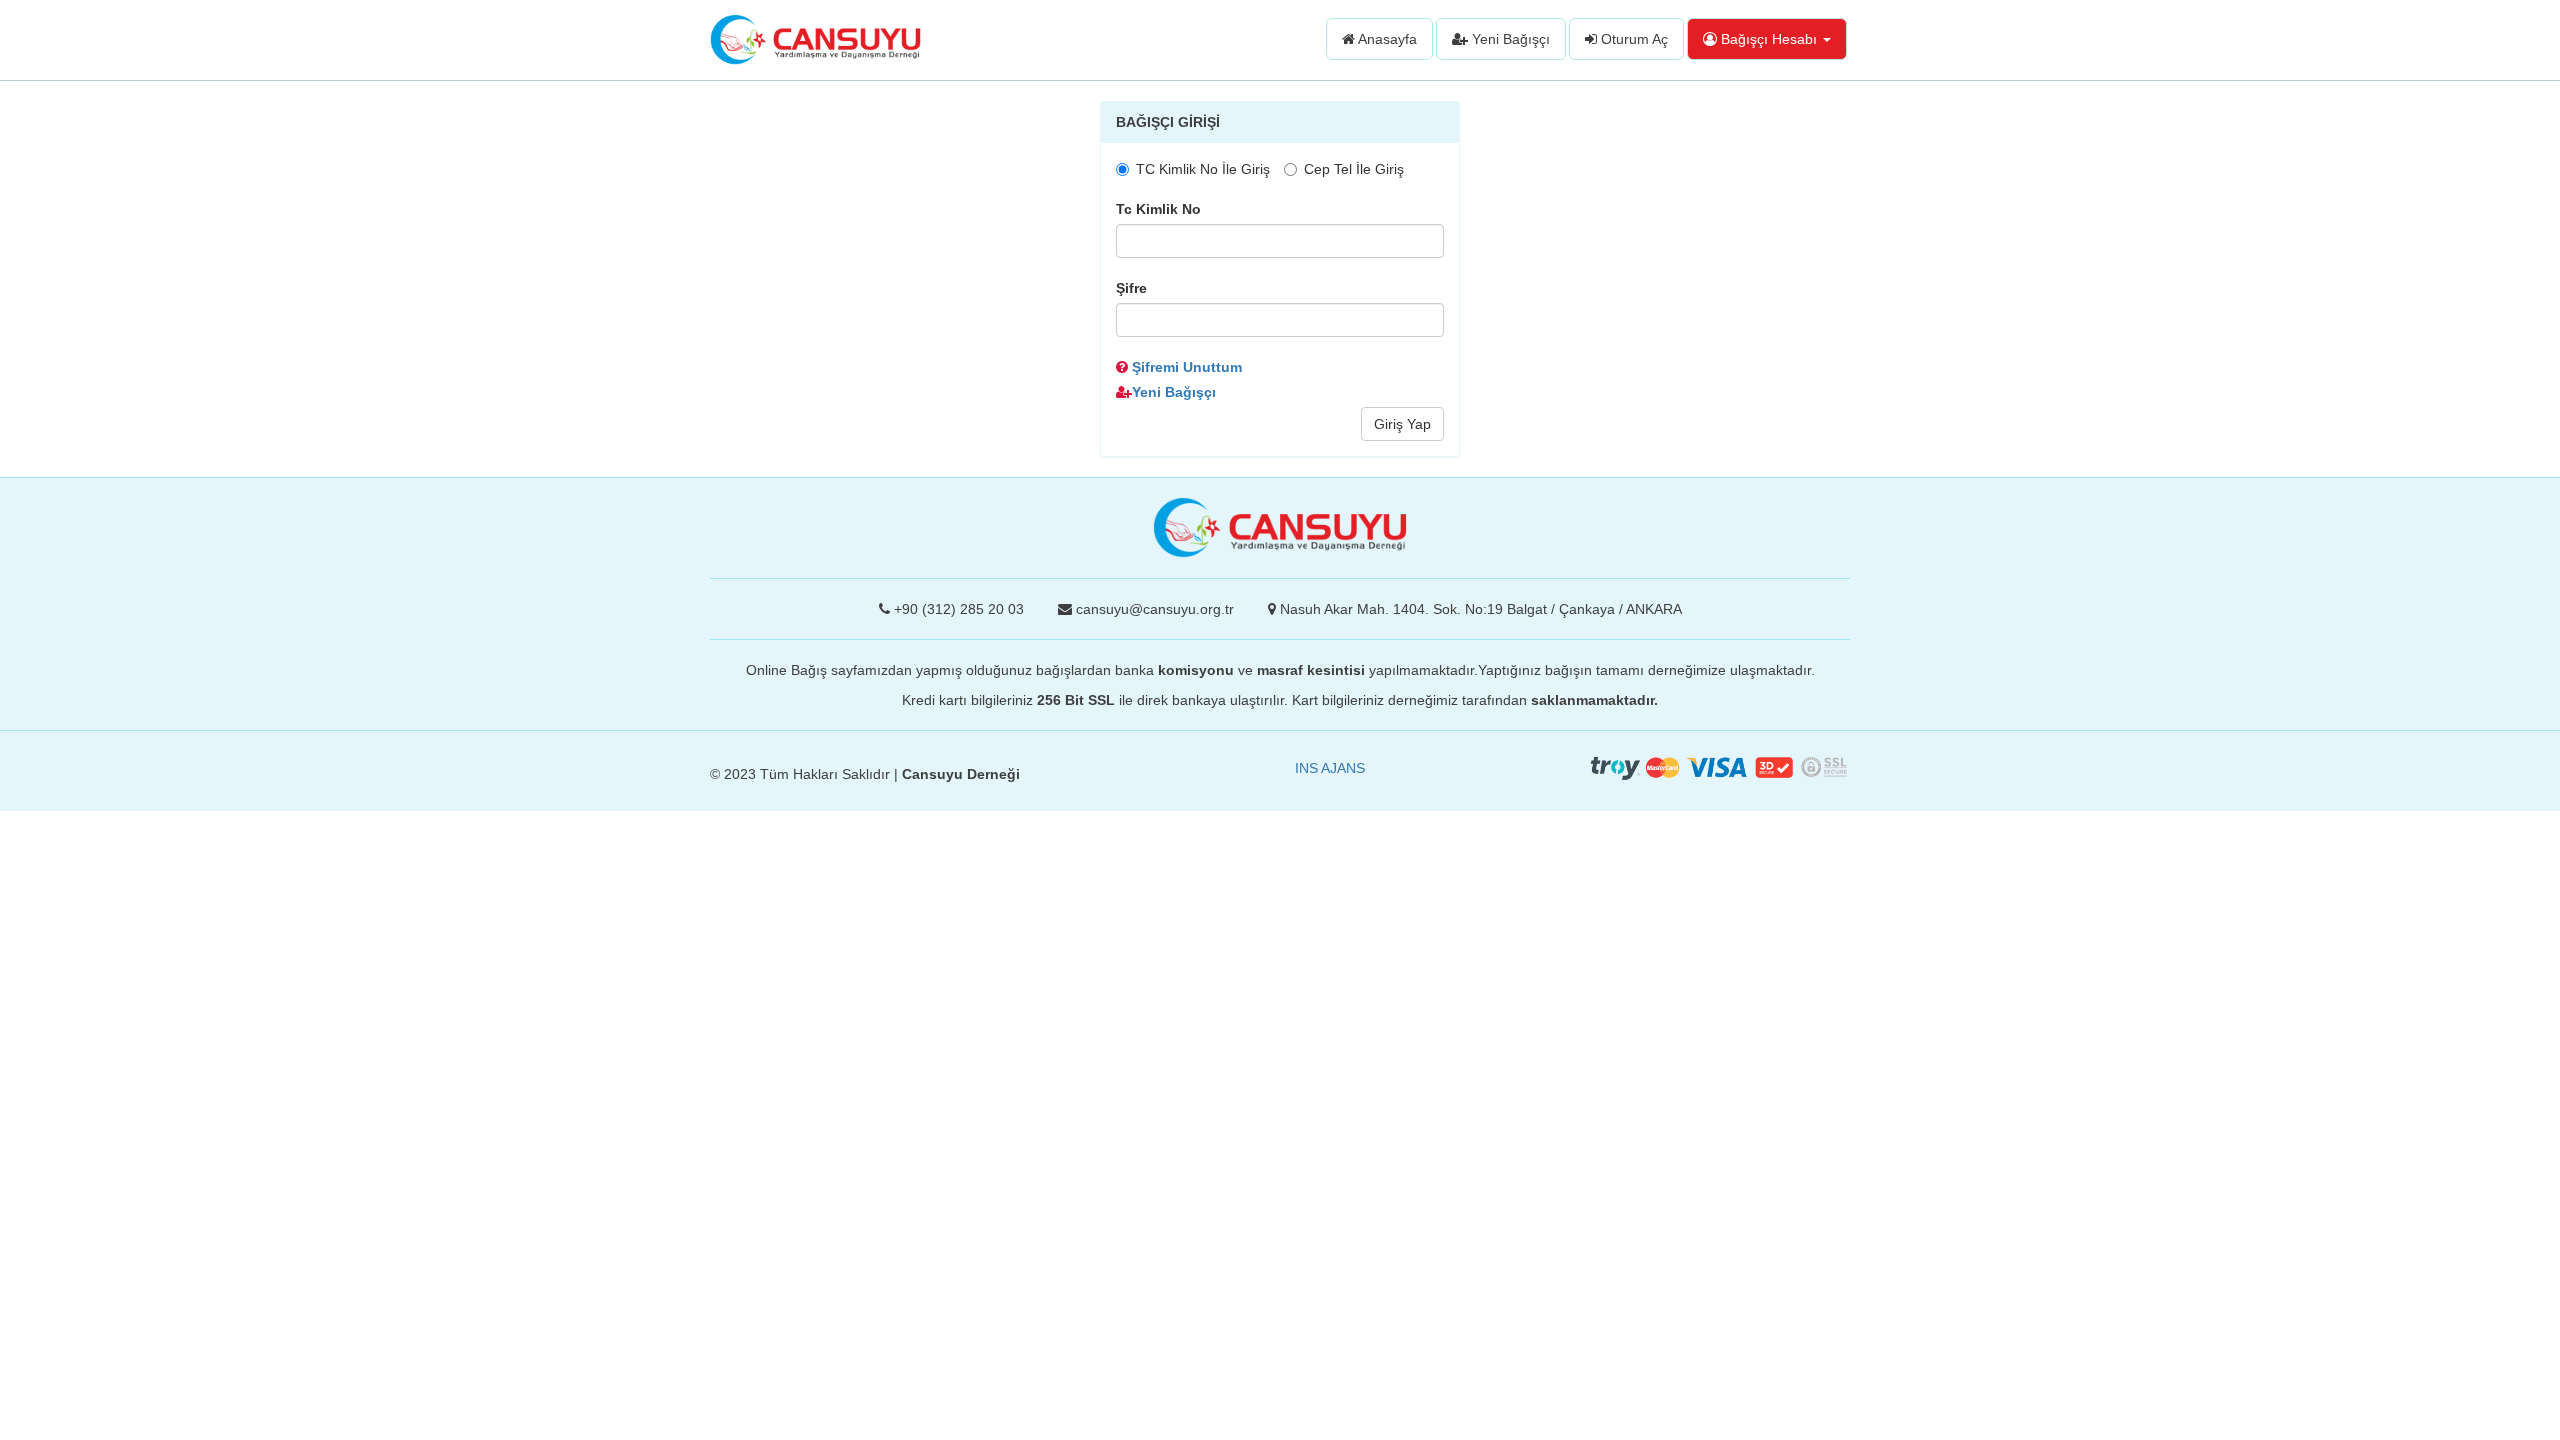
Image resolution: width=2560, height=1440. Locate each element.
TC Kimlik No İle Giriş (1203, 169)
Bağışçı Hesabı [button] (1769, 39)
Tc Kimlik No (1158, 209)
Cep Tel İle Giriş (1354, 169)
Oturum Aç (1632, 39)
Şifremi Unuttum (1185, 367)
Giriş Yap (1402, 424)
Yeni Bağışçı (1509, 39)
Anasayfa (1386, 39)
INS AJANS (1330, 768)
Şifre (1131, 288)
